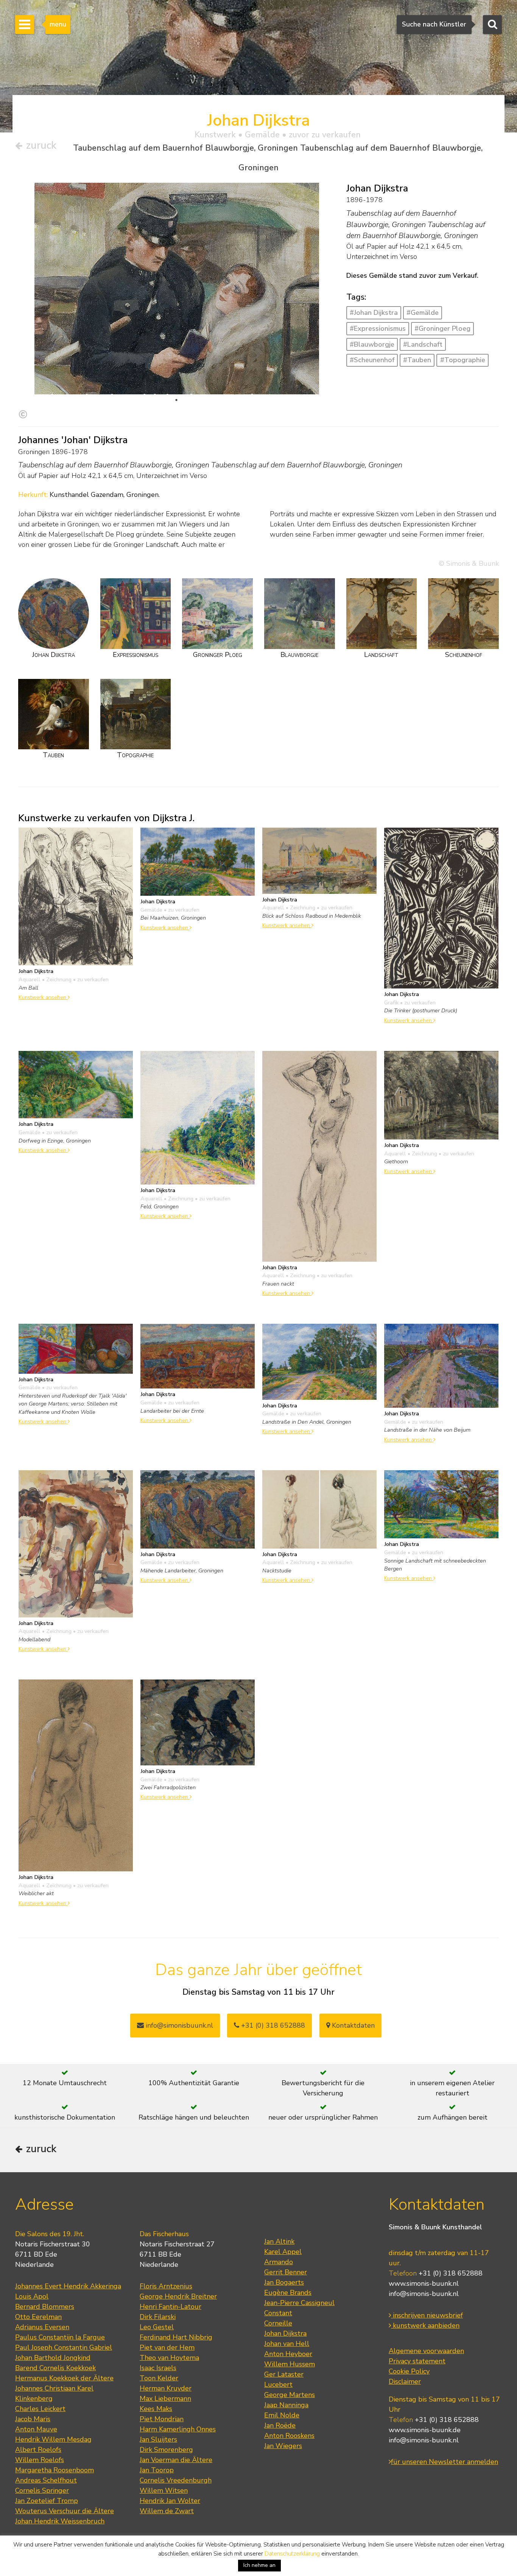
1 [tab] (176, 400)
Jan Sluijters (158, 2439)
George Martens (290, 2395)
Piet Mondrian (162, 2419)
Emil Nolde (282, 2415)
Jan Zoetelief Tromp (47, 2501)
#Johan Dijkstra (374, 313)
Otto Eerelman (38, 2317)
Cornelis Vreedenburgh (176, 2480)
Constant (278, 2313)
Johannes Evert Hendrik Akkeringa (68, 2286)
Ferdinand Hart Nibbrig (176, 2337)
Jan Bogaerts (284, 2282)
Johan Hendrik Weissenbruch (60, 2521)
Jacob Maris (33, 2419)
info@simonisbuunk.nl (178, 2025)
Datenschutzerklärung (292, 2554)
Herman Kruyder (166, 2388)
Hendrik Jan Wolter (170, 2501)
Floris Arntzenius (166, 2286)
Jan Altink (279, 2241)
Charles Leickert (40, 2409)
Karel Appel (283, 2252)
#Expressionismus (378, 328)
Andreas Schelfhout (46, 2480)
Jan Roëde (280, 2425)
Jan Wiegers (283, 2446)
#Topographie (463, 360)
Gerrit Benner (286, 2272)
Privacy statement (417, 2361)
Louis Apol (32, 2296)
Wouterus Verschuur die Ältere (65, 2511)
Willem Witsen (164, 2490)
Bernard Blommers (45, 2307)
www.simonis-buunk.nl (424, 2283)
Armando (279, 2262)
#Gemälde (423, 313)
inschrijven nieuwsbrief (427, 2315)
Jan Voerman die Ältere (176, 2460)
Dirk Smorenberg (166, 2450)
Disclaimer (405, 2381)
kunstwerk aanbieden (425, 2325)
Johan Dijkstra (285, 2333)
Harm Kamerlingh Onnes (178, 2429)
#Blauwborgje (372, 344)
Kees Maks (156, 2409)
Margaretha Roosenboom (55, 2470)
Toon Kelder (159, 2378)
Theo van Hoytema (169, 2358)
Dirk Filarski (158, 2317)
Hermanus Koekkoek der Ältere (64, 2378)
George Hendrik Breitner (178, 2296)
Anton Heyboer (288, 2354)
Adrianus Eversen (42, 2327)
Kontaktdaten (352, 2025)
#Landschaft (423, 344)
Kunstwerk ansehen (43, 997)
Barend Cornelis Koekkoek (55, 2368)
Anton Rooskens (289, 2436)
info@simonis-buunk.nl (424, 2294)
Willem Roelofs (40, 2460)
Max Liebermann (165, 2399)
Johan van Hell (287, 2344)
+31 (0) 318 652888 (272, 2025)
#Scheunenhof (372, 360)
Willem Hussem (290, 2364)
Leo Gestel (157, 2327)
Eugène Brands (288, 2293)
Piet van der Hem (167, 2347)
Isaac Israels (158, 2368)
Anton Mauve (36, 2429)
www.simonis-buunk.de (425, 2430)
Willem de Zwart (167, 2511)
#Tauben (417, 360)
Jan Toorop (157, 2470)
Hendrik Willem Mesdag (53, 2439)
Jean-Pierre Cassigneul (299, 2303)
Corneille (278, 2323)
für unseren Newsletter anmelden (445, 2462)
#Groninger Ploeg (442, 328)
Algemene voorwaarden (426, 2351)
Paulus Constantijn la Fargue (60, 2337)
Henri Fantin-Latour (171, 2307)
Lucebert (278, 2385)
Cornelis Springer (42, 2490)
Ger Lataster (284, 2374)
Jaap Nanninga (286, 2405)
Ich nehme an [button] (259, 2565)
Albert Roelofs (38, 2450)
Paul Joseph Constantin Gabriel (64, 2347)
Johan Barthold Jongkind (53, 2358)
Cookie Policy (409, 2371)
